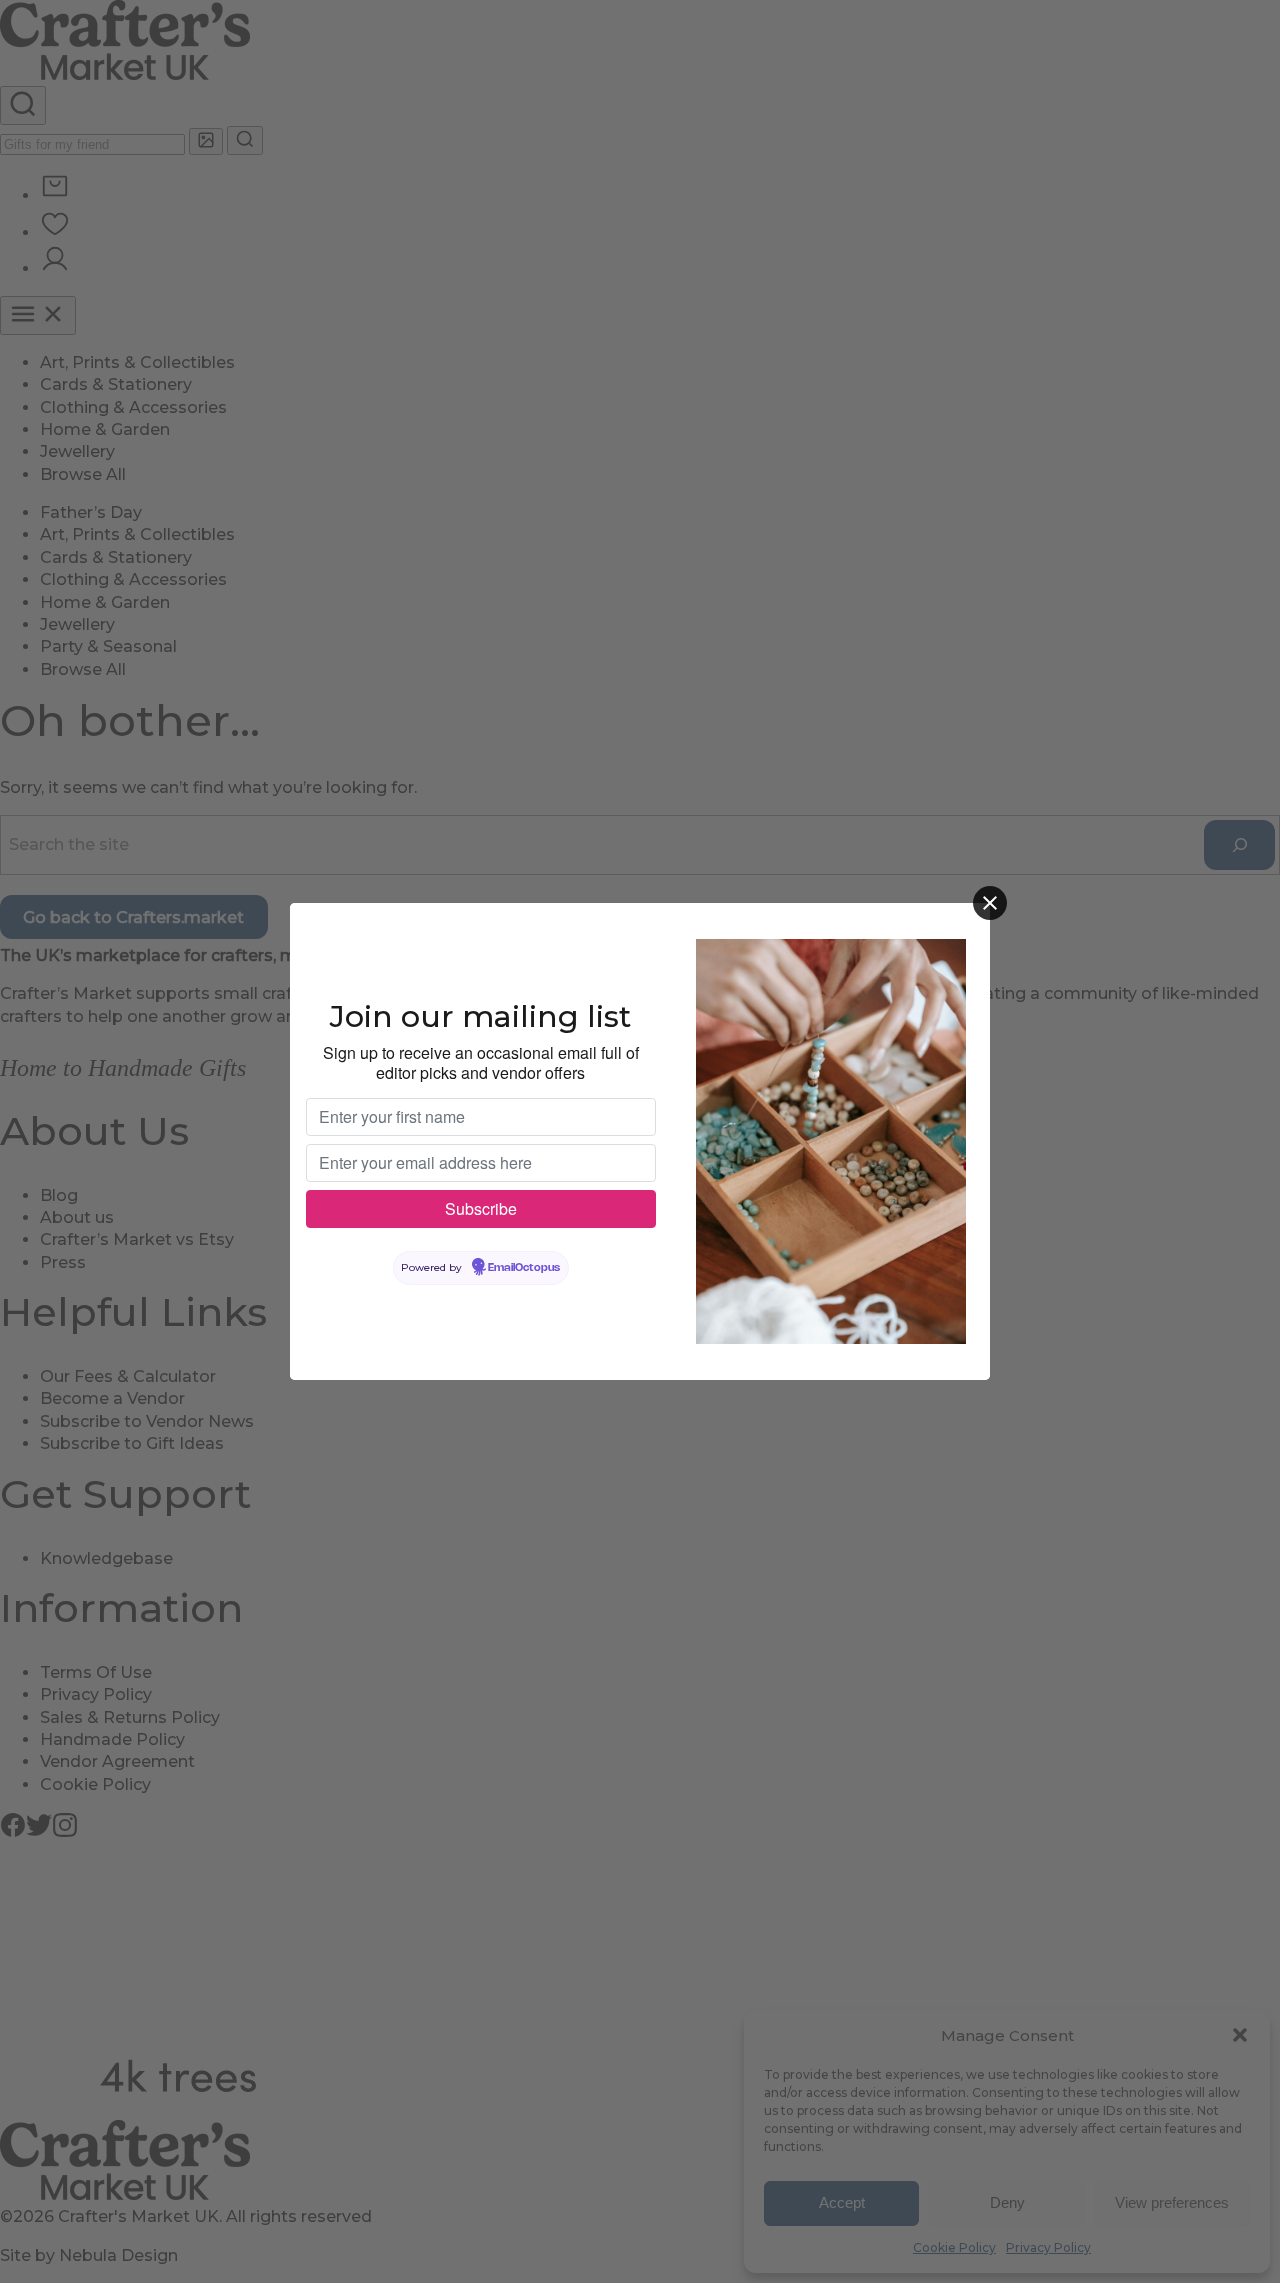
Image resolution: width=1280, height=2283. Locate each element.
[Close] (990, 903)
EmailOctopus (524, 1268)
